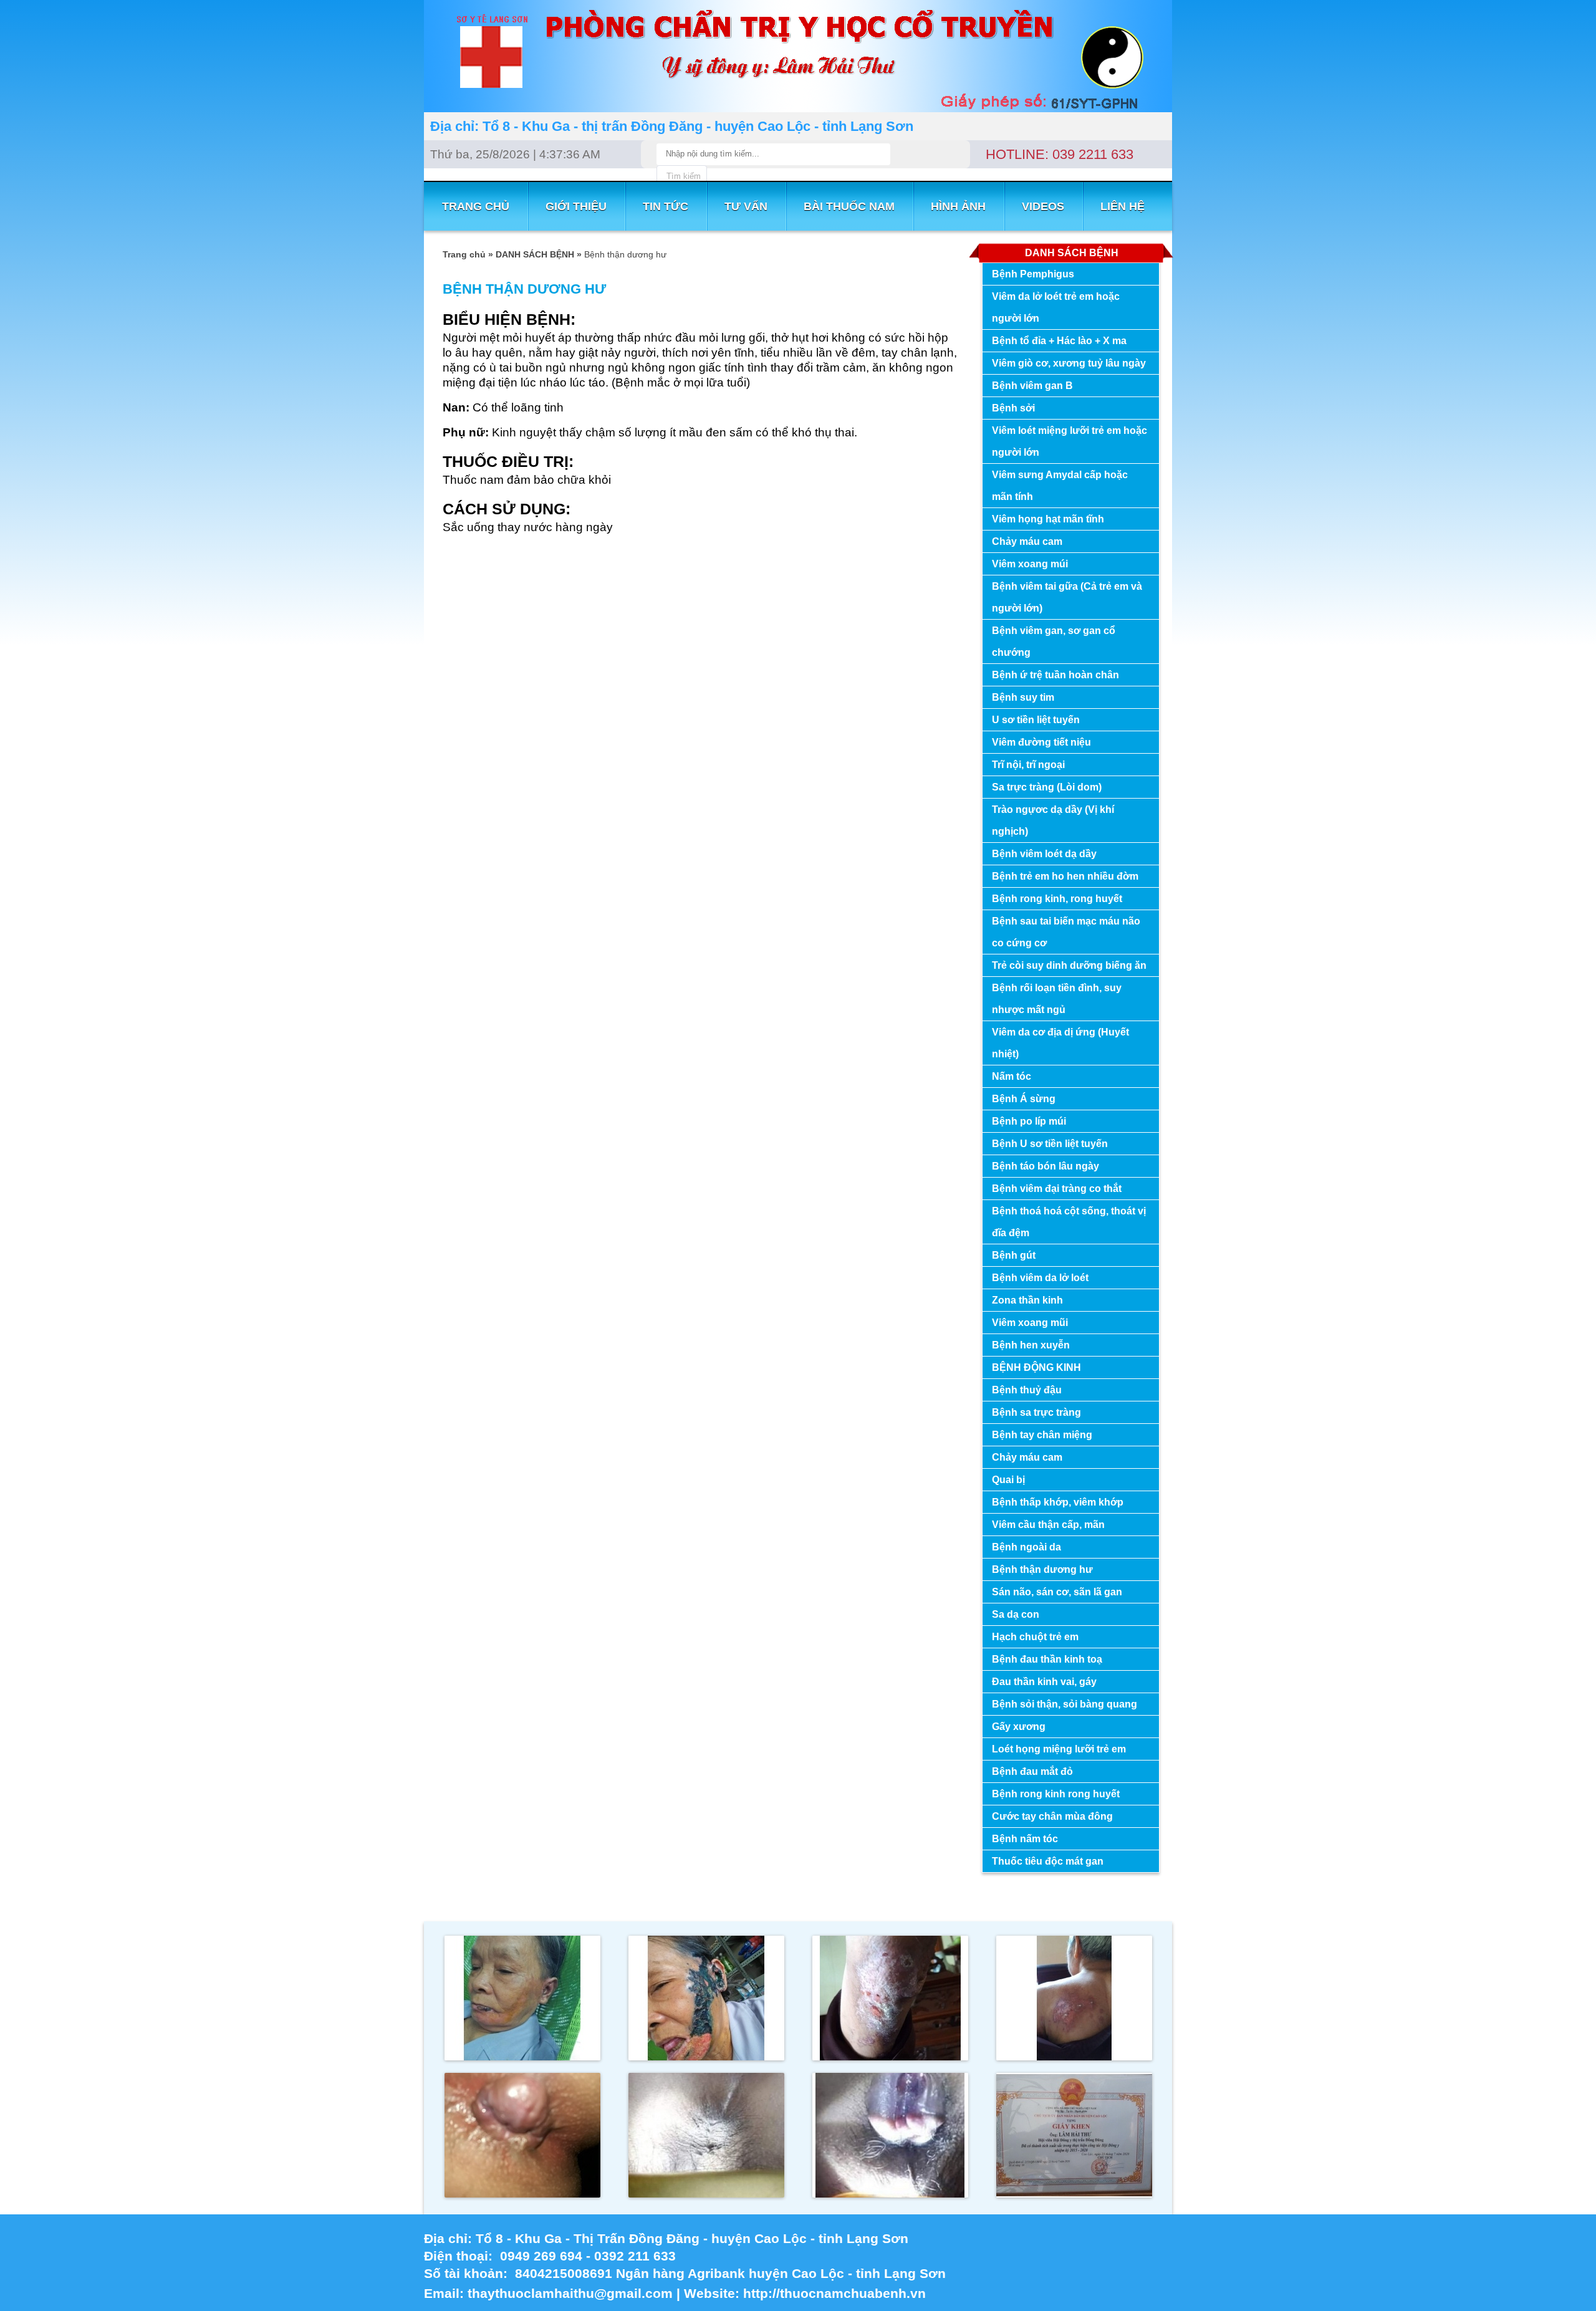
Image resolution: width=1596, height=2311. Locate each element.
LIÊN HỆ (1122, 206)
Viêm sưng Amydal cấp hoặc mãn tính (1060, 486)
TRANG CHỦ (476, 206)
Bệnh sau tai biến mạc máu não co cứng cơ (1066, 932)
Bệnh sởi (1013, 408)
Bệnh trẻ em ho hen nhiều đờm (1065, 876)
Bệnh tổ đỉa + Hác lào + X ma (1059, 341)
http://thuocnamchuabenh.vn (836, 2293)
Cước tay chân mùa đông (1052, 1816)
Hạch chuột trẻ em (1035, 1637)
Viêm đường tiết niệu (1041, 742)
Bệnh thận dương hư (1042, 1569)
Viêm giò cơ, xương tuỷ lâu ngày (1069, 363)
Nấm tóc (1012, 1076)
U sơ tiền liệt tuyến (1036, 720)
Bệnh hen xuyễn (1031, 1345)
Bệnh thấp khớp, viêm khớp (1058, 1502)
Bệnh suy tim (1023, 697)
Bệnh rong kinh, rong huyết (1057, 899)
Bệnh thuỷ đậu (1027, 1390)
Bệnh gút (1014, 1255)
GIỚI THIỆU (576, 206)
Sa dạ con (1016, 1614)
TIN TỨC (666, 206)
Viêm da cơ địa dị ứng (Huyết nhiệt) (1060, 1043)
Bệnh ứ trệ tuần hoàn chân (1055, 675)
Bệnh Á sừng (1024, 1099)
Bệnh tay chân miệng (1042, 1435)
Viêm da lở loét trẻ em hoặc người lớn (1056, 307)
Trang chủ (464, 254)
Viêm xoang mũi (1030, 1323)
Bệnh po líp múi (1029, 1121)
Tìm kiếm (684, 176)
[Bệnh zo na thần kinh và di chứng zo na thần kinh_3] (706, 2057)
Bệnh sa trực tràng (1036, 1412)
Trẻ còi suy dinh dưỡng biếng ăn (1069, 965)
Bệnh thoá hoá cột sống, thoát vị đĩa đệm (1069, 1222)
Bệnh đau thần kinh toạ (1047, 1659)
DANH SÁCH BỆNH (535, 254)
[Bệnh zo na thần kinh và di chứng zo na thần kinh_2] (890, 2057)
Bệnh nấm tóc (1025, 1839)
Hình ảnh (958, 206)
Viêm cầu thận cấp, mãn (1048, 1525)
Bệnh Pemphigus (1033, 274)
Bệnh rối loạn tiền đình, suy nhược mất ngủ (1057, 999)
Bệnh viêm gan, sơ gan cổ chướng (1054, 641)
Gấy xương (1019, 1727)
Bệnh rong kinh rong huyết (1056, 1794)
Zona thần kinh (1027, 1300)
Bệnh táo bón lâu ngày (1046, 1166)
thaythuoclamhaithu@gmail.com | (576, 2293)
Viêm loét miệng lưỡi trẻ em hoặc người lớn (1070, 441)
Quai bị (1008, 1480)
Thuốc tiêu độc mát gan (1048, 1861)
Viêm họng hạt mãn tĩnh (1048, 519)
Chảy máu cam (1027, 541)
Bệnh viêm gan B (1032, 386)
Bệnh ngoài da (1026, 1547)
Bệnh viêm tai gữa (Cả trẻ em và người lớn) (1067, 597)
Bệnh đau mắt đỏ (1032, 1771)
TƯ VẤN (746, 206)
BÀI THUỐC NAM (849, 206)
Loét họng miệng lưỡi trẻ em (1059, 1749)
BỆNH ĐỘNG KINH (1036, 1367)
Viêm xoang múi (1030, 564)
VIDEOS (1043, 206)
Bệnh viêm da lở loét (1040, 1278)
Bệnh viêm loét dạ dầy (1044, 854)
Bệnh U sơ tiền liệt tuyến (1050, 1144)
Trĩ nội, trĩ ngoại (1028, 765)
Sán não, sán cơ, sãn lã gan (1057, 1592)
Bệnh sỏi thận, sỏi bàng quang (1065, 1704)
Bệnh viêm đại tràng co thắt (1057, 1189)
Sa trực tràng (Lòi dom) (1047, 787)
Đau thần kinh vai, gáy (1044, 1682)
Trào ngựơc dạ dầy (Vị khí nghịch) (1053, 820)
